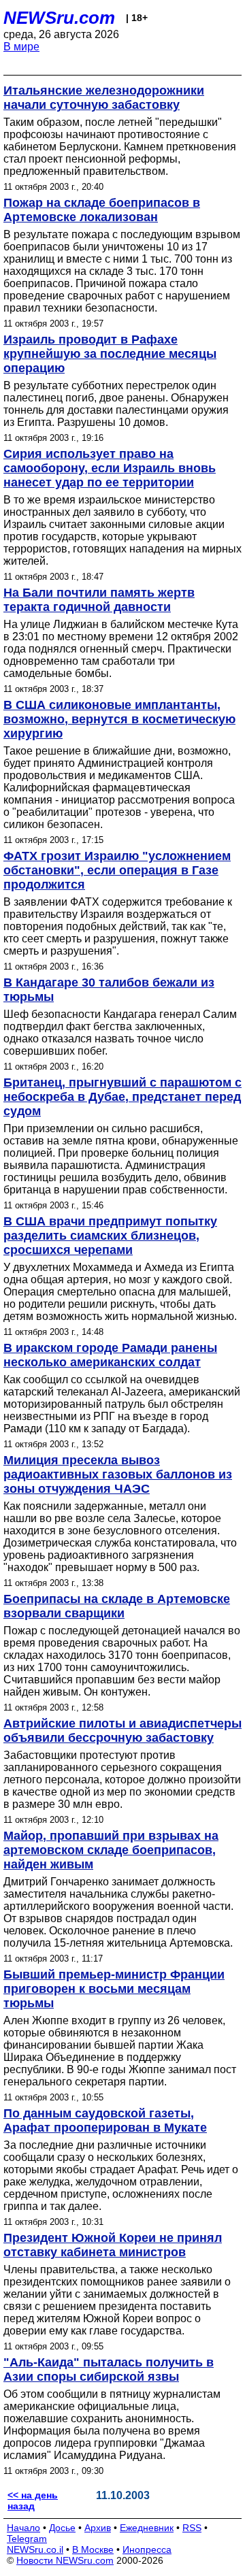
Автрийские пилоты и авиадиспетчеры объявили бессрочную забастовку (122, 1731)
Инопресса (147, 2549)
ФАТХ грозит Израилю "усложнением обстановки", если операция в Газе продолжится (117, 870)
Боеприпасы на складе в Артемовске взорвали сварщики (117, 1606)
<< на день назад (33, 2500)
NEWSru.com (59, 18)
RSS (192, 2528)
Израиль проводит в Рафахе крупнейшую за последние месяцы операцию (110, 354)
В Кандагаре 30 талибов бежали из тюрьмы (109, 990)
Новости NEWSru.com (65, 2560)
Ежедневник (147, 2528)
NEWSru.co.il (35, 2549)
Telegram (27, 2539)
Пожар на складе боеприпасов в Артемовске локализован (102, 210)
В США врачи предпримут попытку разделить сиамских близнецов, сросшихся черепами (110, 1236)
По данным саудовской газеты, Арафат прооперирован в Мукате (105, 2120)
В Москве (93, 2549)
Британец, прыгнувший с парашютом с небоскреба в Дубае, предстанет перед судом (122, 1097)
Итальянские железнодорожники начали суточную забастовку (104, 98)
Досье (62, 2528)
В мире (21, 47)
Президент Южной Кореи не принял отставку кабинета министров (113, 2245)
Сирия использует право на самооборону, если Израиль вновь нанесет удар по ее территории (110, 468)
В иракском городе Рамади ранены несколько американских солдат (110, 1355)
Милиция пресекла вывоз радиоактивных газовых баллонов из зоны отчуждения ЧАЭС (118, 1474)
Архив (98, 2528)
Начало (23, 2528)
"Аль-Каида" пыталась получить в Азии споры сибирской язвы (109, 2369)
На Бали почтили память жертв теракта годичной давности (99, 600)
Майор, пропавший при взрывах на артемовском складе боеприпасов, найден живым (111, 1850)
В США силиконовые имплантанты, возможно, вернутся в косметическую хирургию (119, 719)
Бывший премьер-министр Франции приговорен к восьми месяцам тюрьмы (114, 1989)
